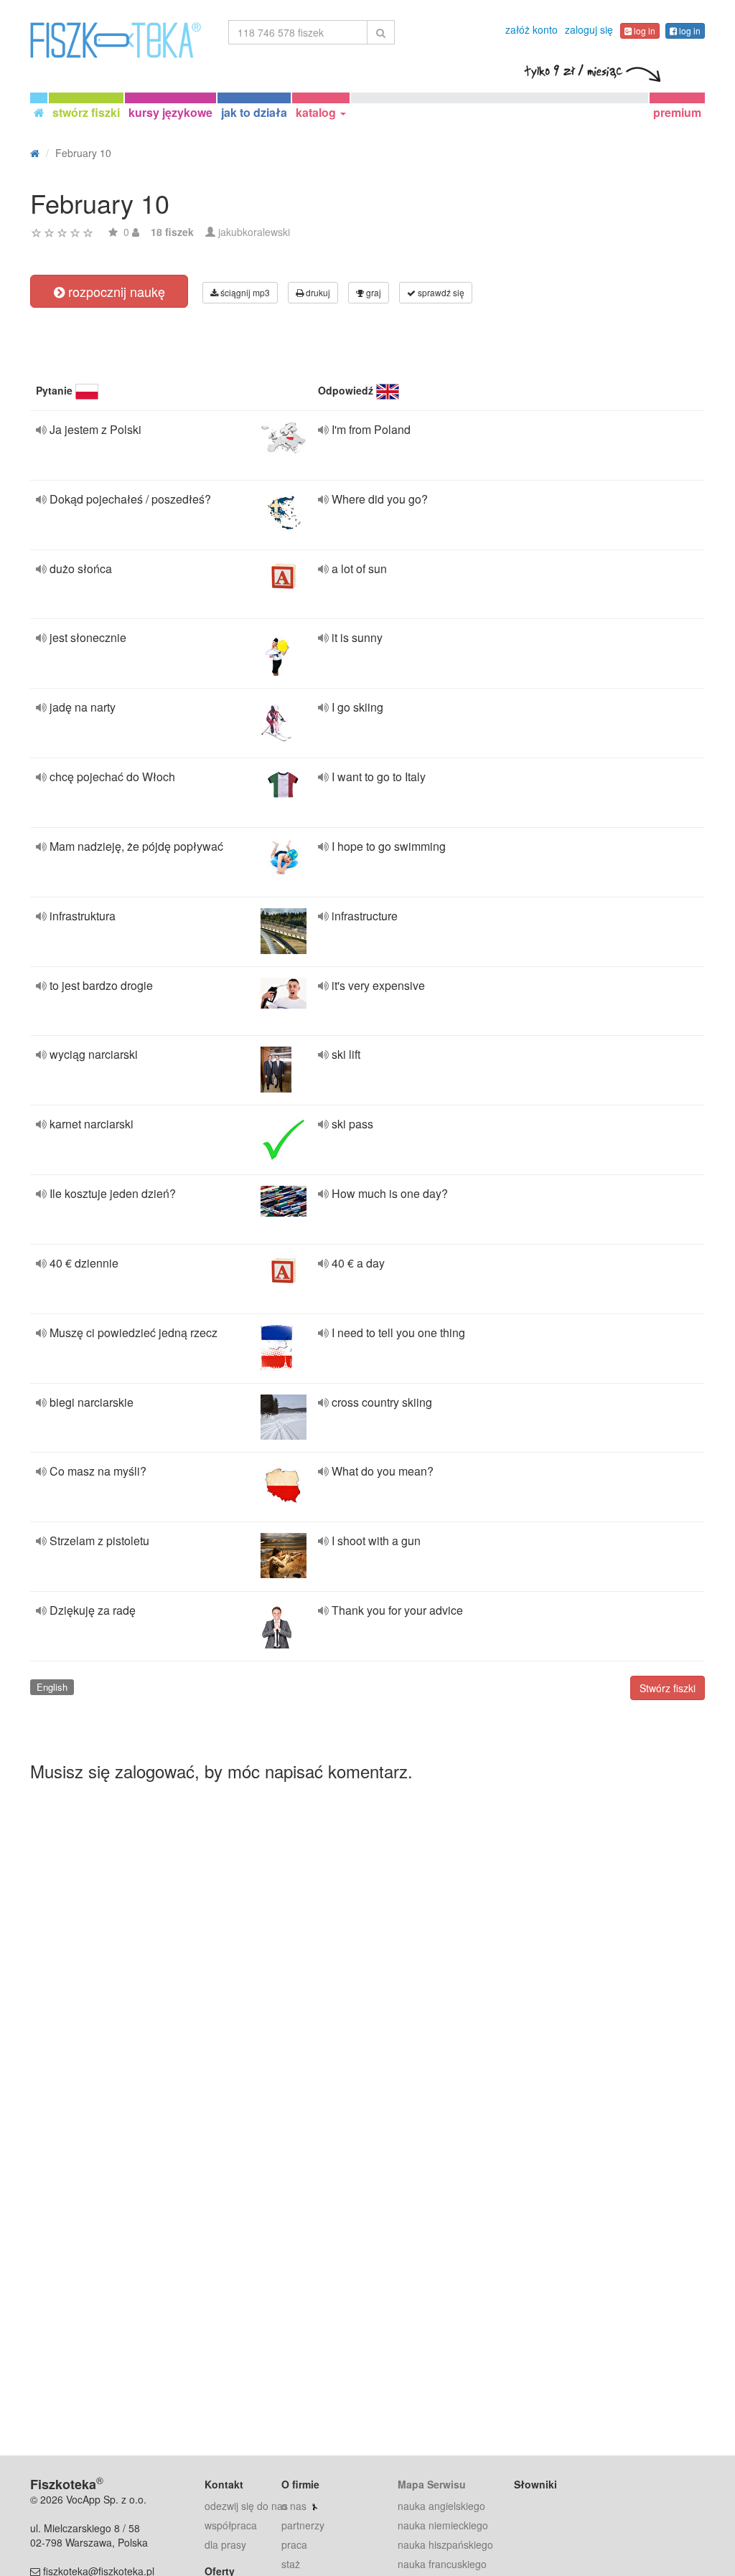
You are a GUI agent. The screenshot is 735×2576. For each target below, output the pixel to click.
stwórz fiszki (86, 112)
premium (677, 112)
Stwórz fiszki (668, 1688)
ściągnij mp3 (244, 292)
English (52, 1687)
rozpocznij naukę (115, 291)
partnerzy (303, 2525)
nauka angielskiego (441, 2506)
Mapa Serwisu (432, 2484)
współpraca (231, 2525)
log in (643, 30)
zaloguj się (589, 29)
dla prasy (225, 2544)
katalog (317, 112)
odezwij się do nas (246, 2506)
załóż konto (532, 29)
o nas (294, 2506)
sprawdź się (440, 292)
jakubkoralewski (254, 232)
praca (294, 2544)
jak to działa (254, 112)
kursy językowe (170, 112)
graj (373, 292)
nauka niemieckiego (443, 2525)
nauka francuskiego (442, 2564)
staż (291, 2564)
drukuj (317, 292)
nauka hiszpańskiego (445, 2544)
